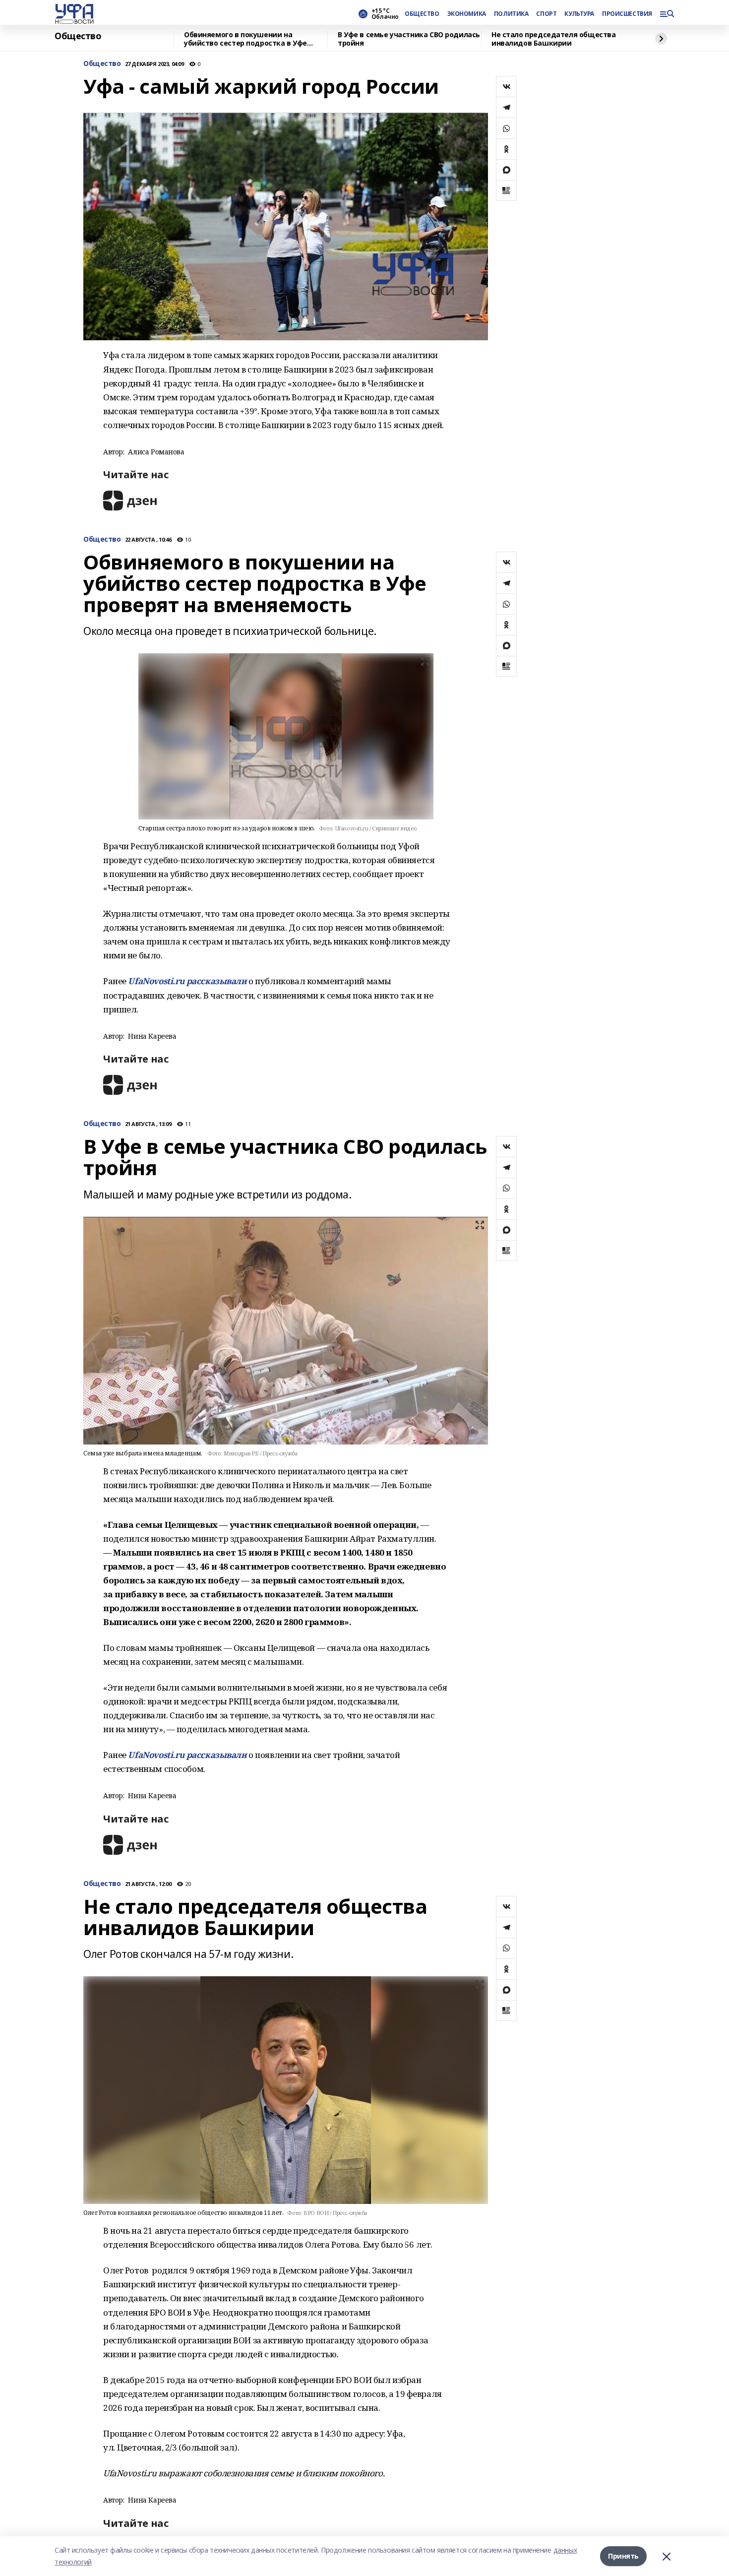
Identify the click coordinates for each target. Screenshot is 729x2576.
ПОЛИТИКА (511, 14)
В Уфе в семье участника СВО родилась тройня (409, 39)
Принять (623, 2556)
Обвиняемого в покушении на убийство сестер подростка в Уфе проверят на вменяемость (245, 39)
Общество (78, 36)
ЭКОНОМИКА (467, 14)
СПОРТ (546, 14)
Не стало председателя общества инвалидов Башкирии (553, 39)
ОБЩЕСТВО (422, 14)
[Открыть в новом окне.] (130, 500)
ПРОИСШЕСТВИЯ (627, 14)
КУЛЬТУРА (579, 14)
